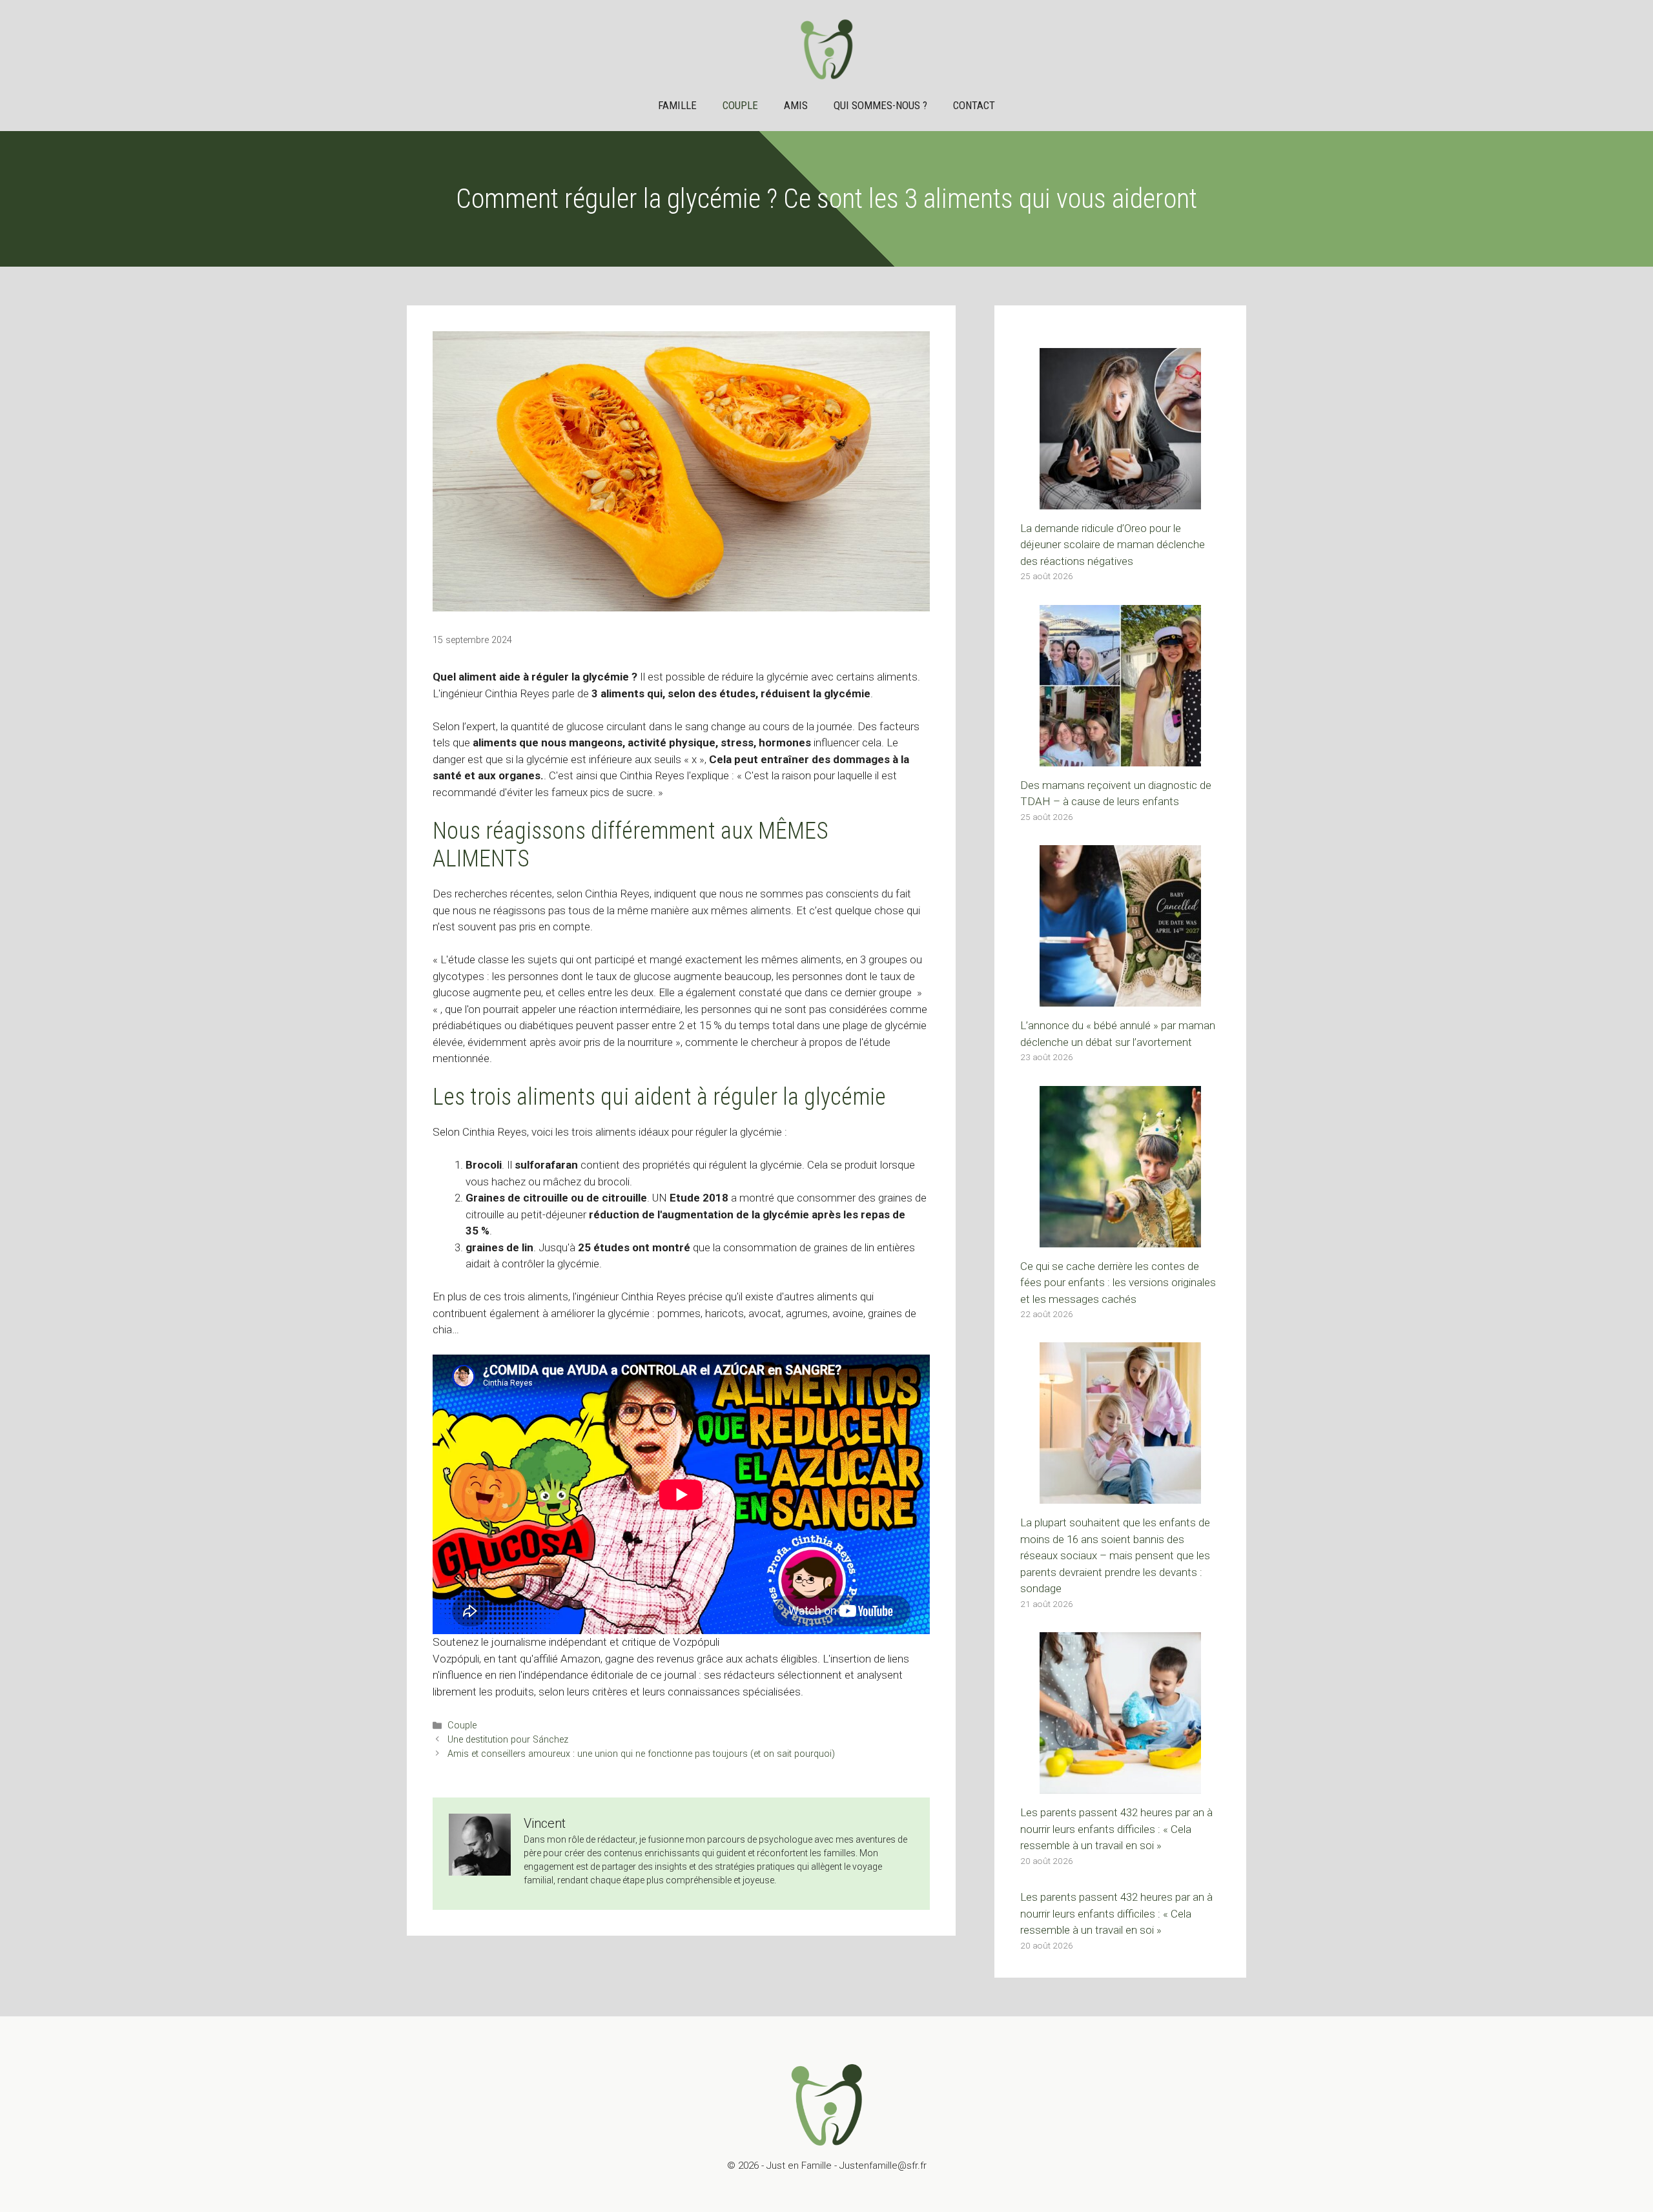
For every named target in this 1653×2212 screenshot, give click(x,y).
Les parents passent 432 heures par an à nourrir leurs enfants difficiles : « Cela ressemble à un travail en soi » (1116, 1829)
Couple (740, 105)
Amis (796, 105)
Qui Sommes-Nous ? (880, 105)
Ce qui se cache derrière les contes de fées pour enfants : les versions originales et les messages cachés (1118, 1283)
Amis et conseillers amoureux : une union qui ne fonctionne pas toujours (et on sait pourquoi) (641, 1754)
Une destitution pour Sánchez (508, 1740)
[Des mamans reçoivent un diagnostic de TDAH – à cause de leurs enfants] (1120, 757)
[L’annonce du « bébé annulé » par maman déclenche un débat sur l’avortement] (1120, 998)
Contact (974, 105)
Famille (677, 105)
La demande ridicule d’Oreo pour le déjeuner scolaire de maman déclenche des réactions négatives (1113, 545)
